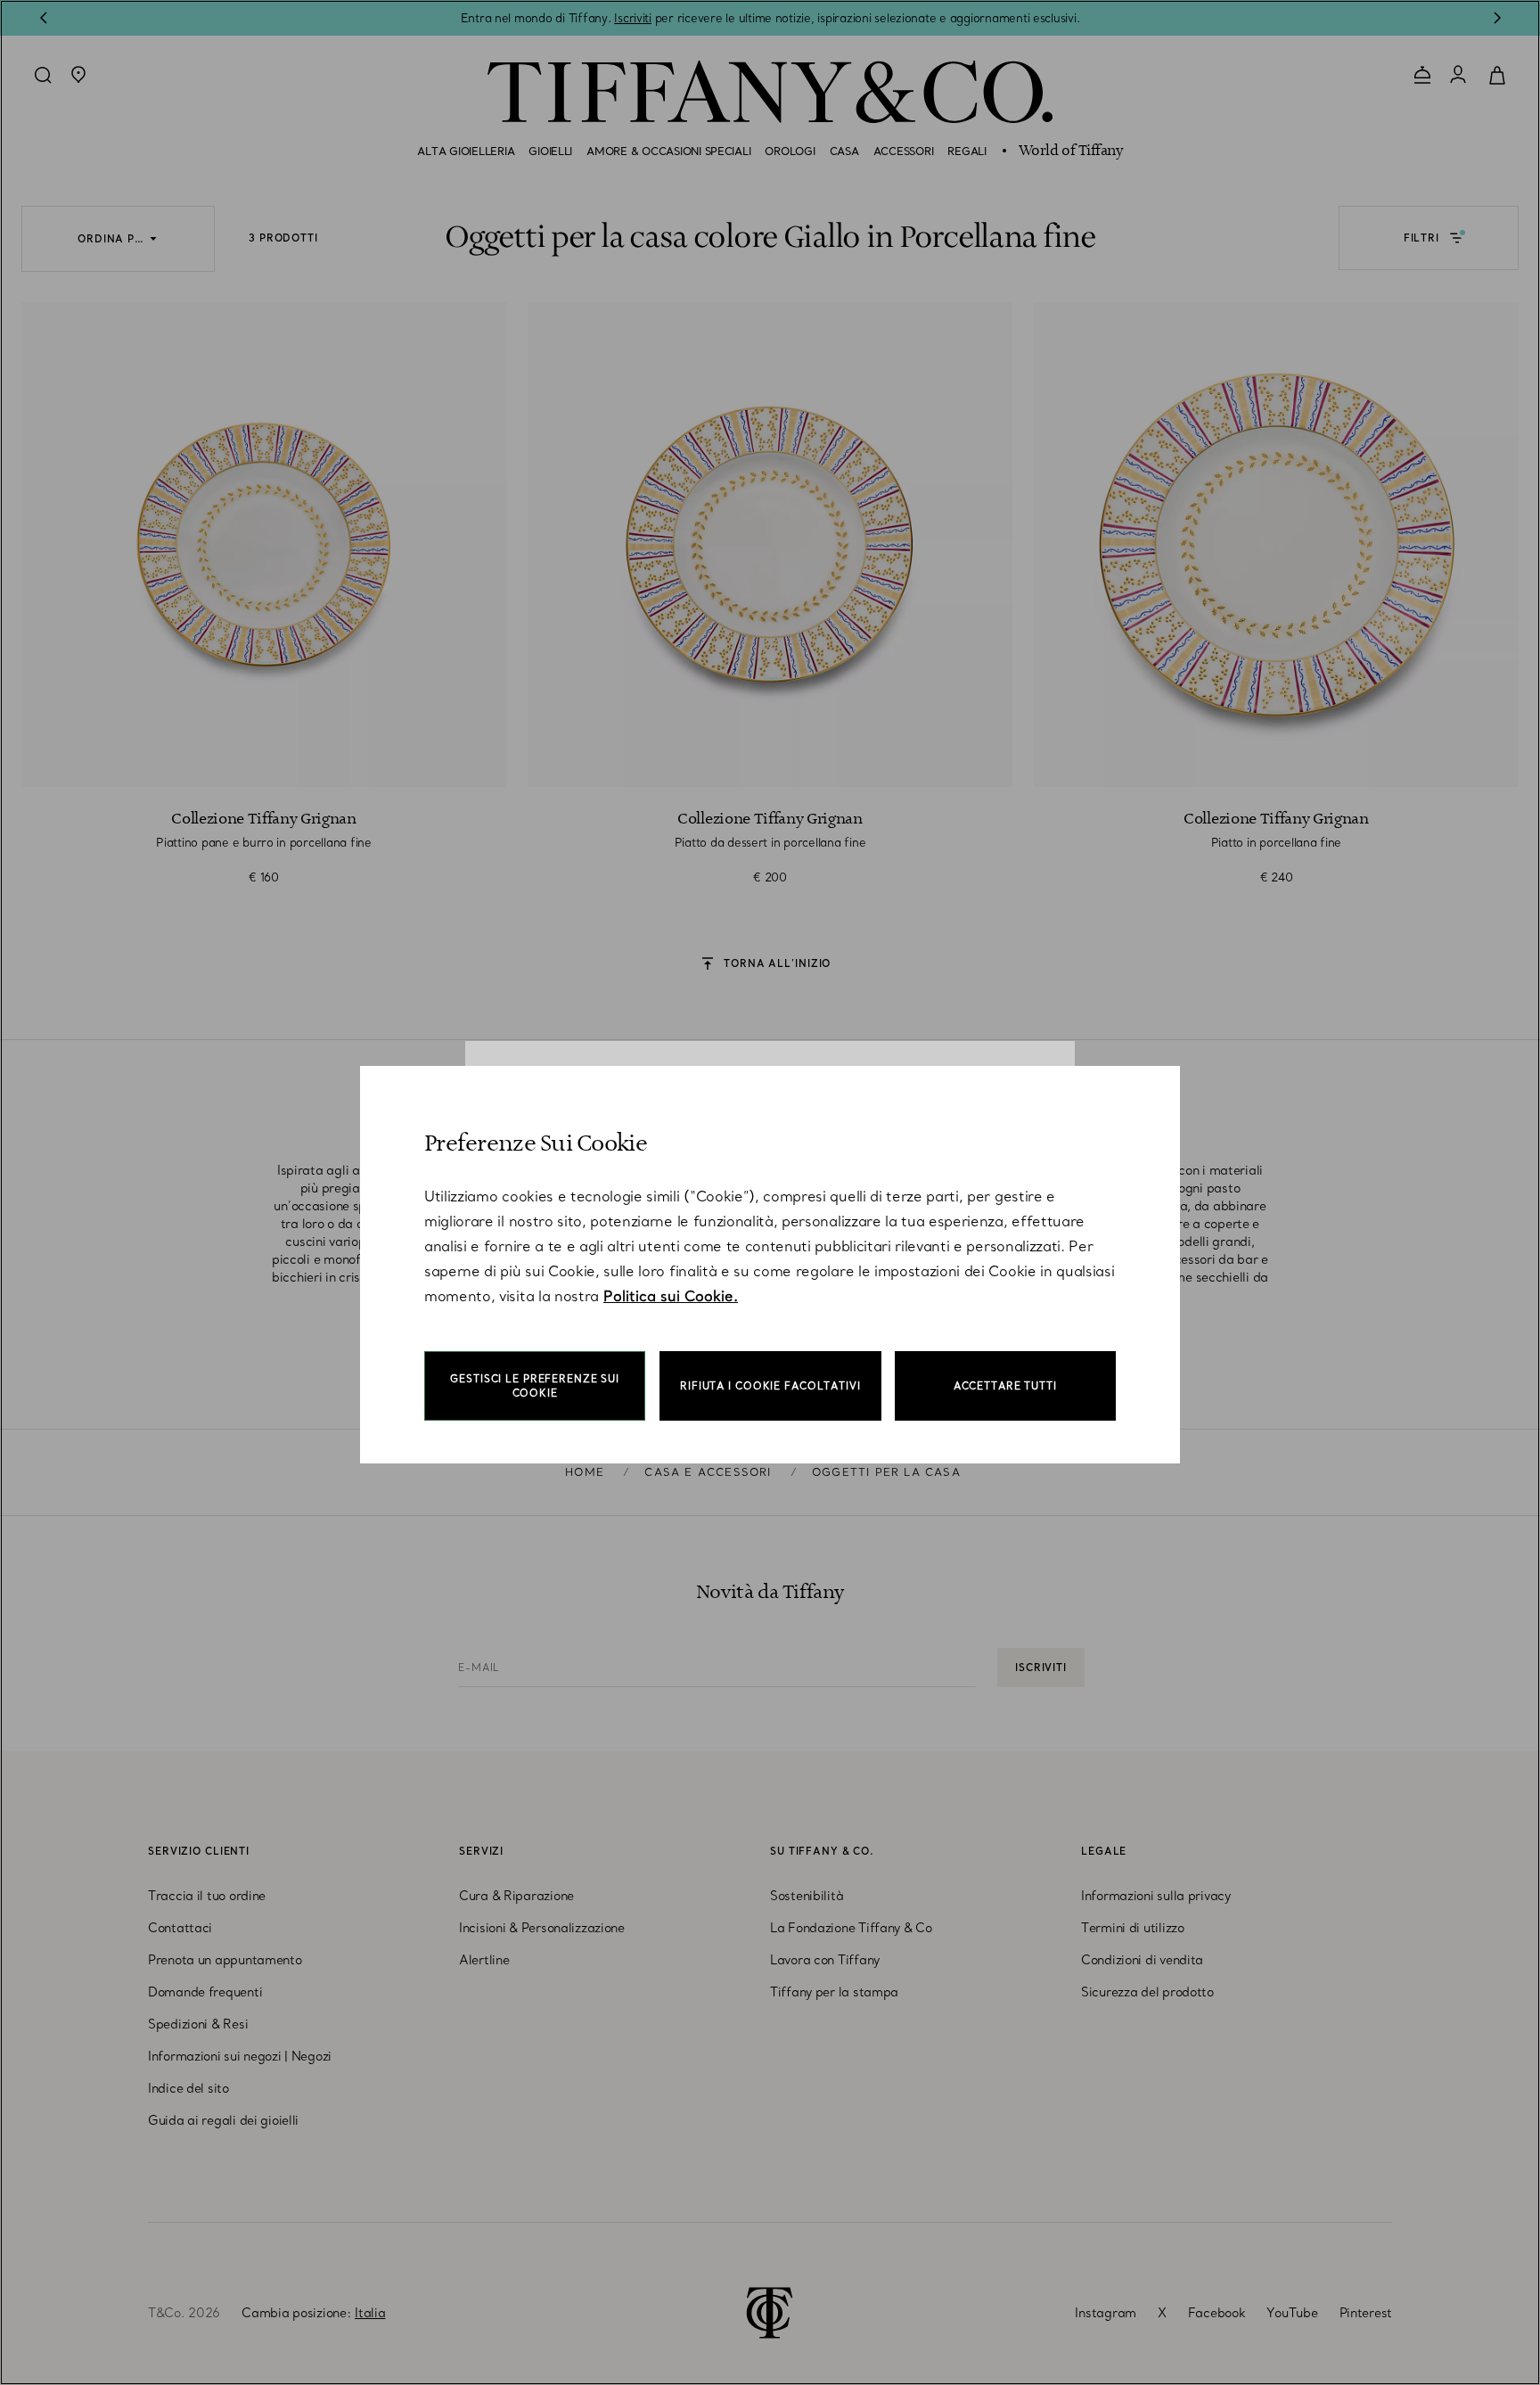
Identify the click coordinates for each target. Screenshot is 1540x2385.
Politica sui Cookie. (671, 1296)
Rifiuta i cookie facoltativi (770, 1386)
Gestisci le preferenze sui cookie (535, 1386)
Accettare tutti (1005, 1386)
